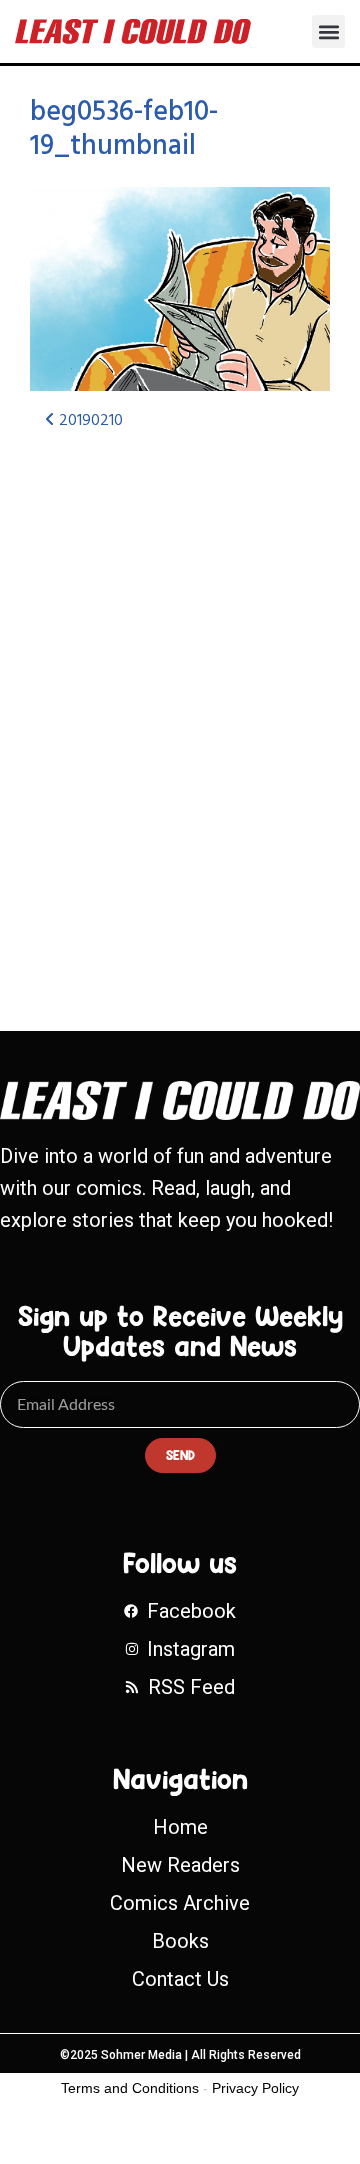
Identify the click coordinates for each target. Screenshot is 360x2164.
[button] (328, 31)
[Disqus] (180, 713)
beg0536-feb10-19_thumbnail (124, 129)
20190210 (89, 421)
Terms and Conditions (130, 2088)
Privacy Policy (255, 2088)
